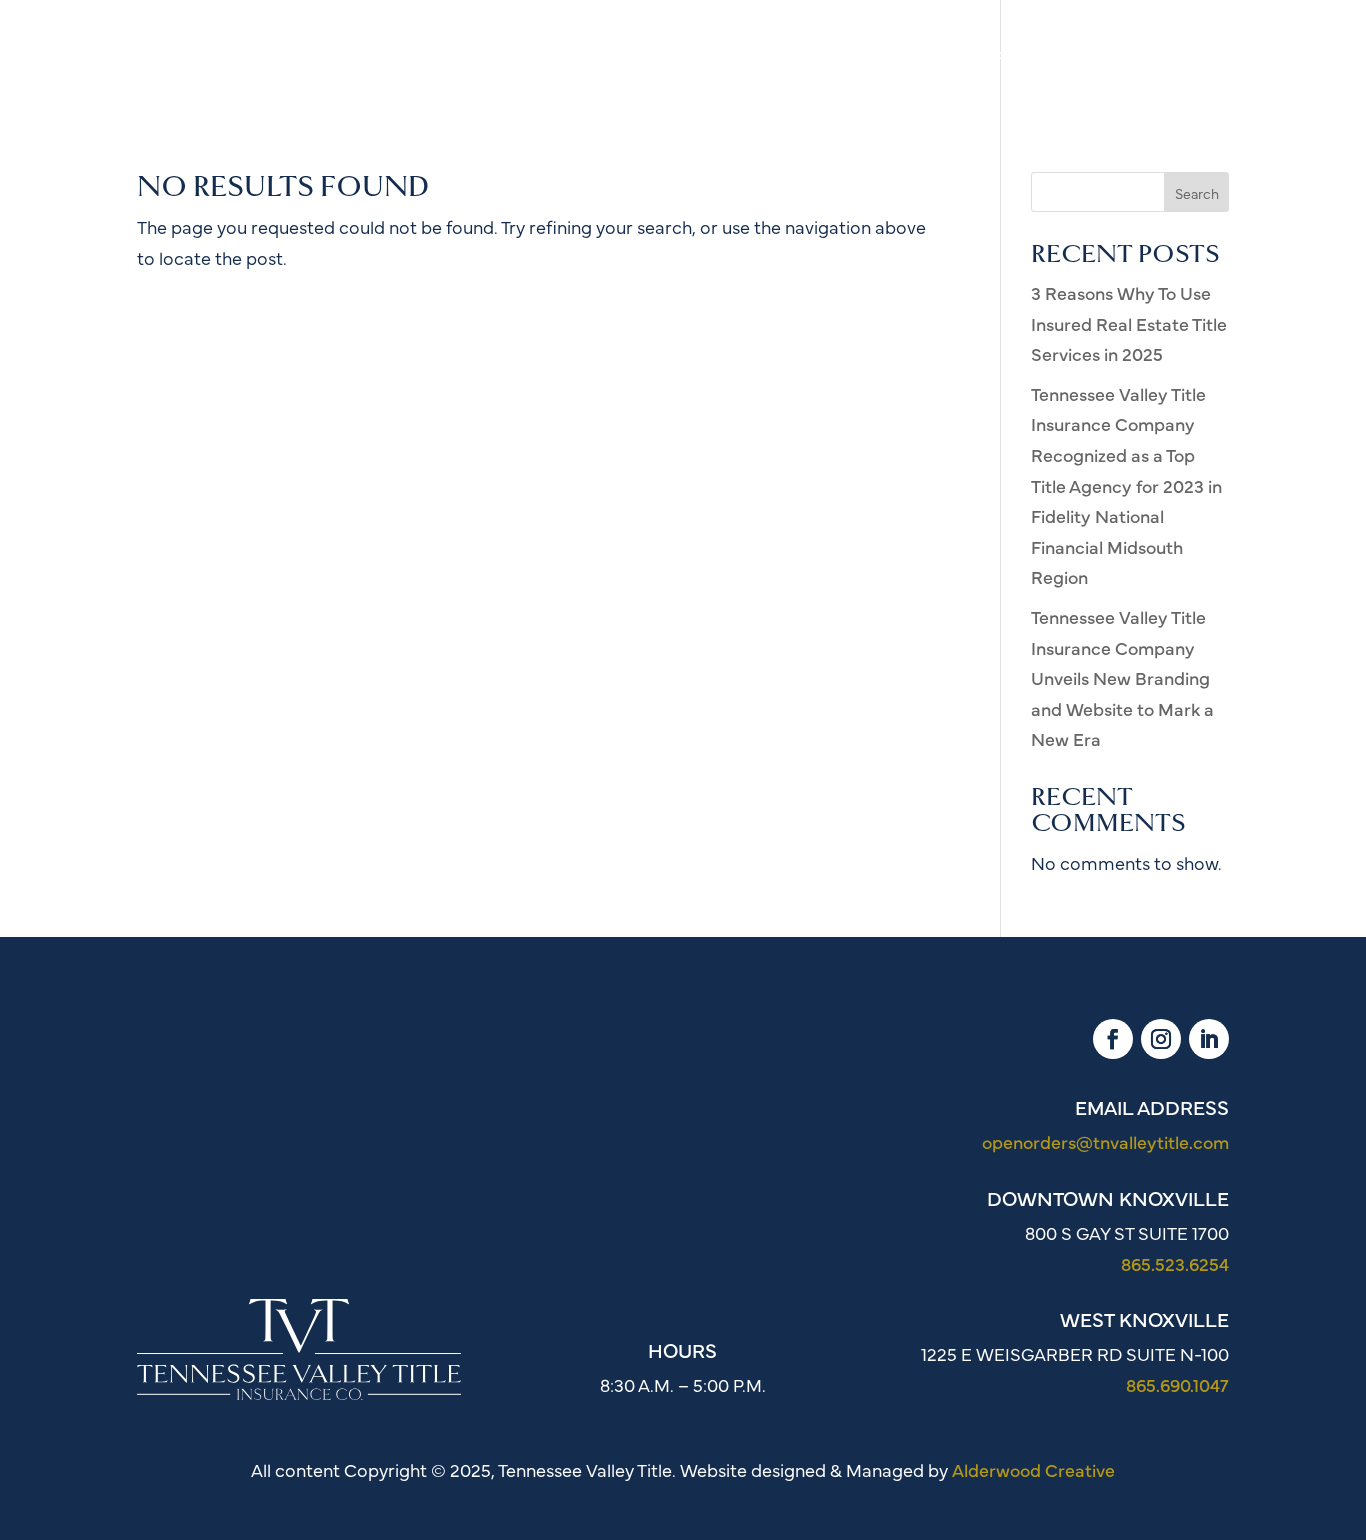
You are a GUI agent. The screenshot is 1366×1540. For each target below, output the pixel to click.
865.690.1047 (1177, 1384)
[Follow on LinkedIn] (1209, 1039)
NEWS (1092, 59)
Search (1197, 193)
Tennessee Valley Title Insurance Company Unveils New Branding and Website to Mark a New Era (1122, 677)
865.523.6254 (1175, 1263)
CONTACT (1187, 59)
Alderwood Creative (1033, 1469)
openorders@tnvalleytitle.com (1105, 1141)
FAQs (1016, 59)
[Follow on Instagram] (1161, 1039)
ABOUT (766, 59)
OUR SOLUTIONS (895, 59)
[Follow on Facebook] (1113, 1039)
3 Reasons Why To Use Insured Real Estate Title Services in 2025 (1129, 323)
